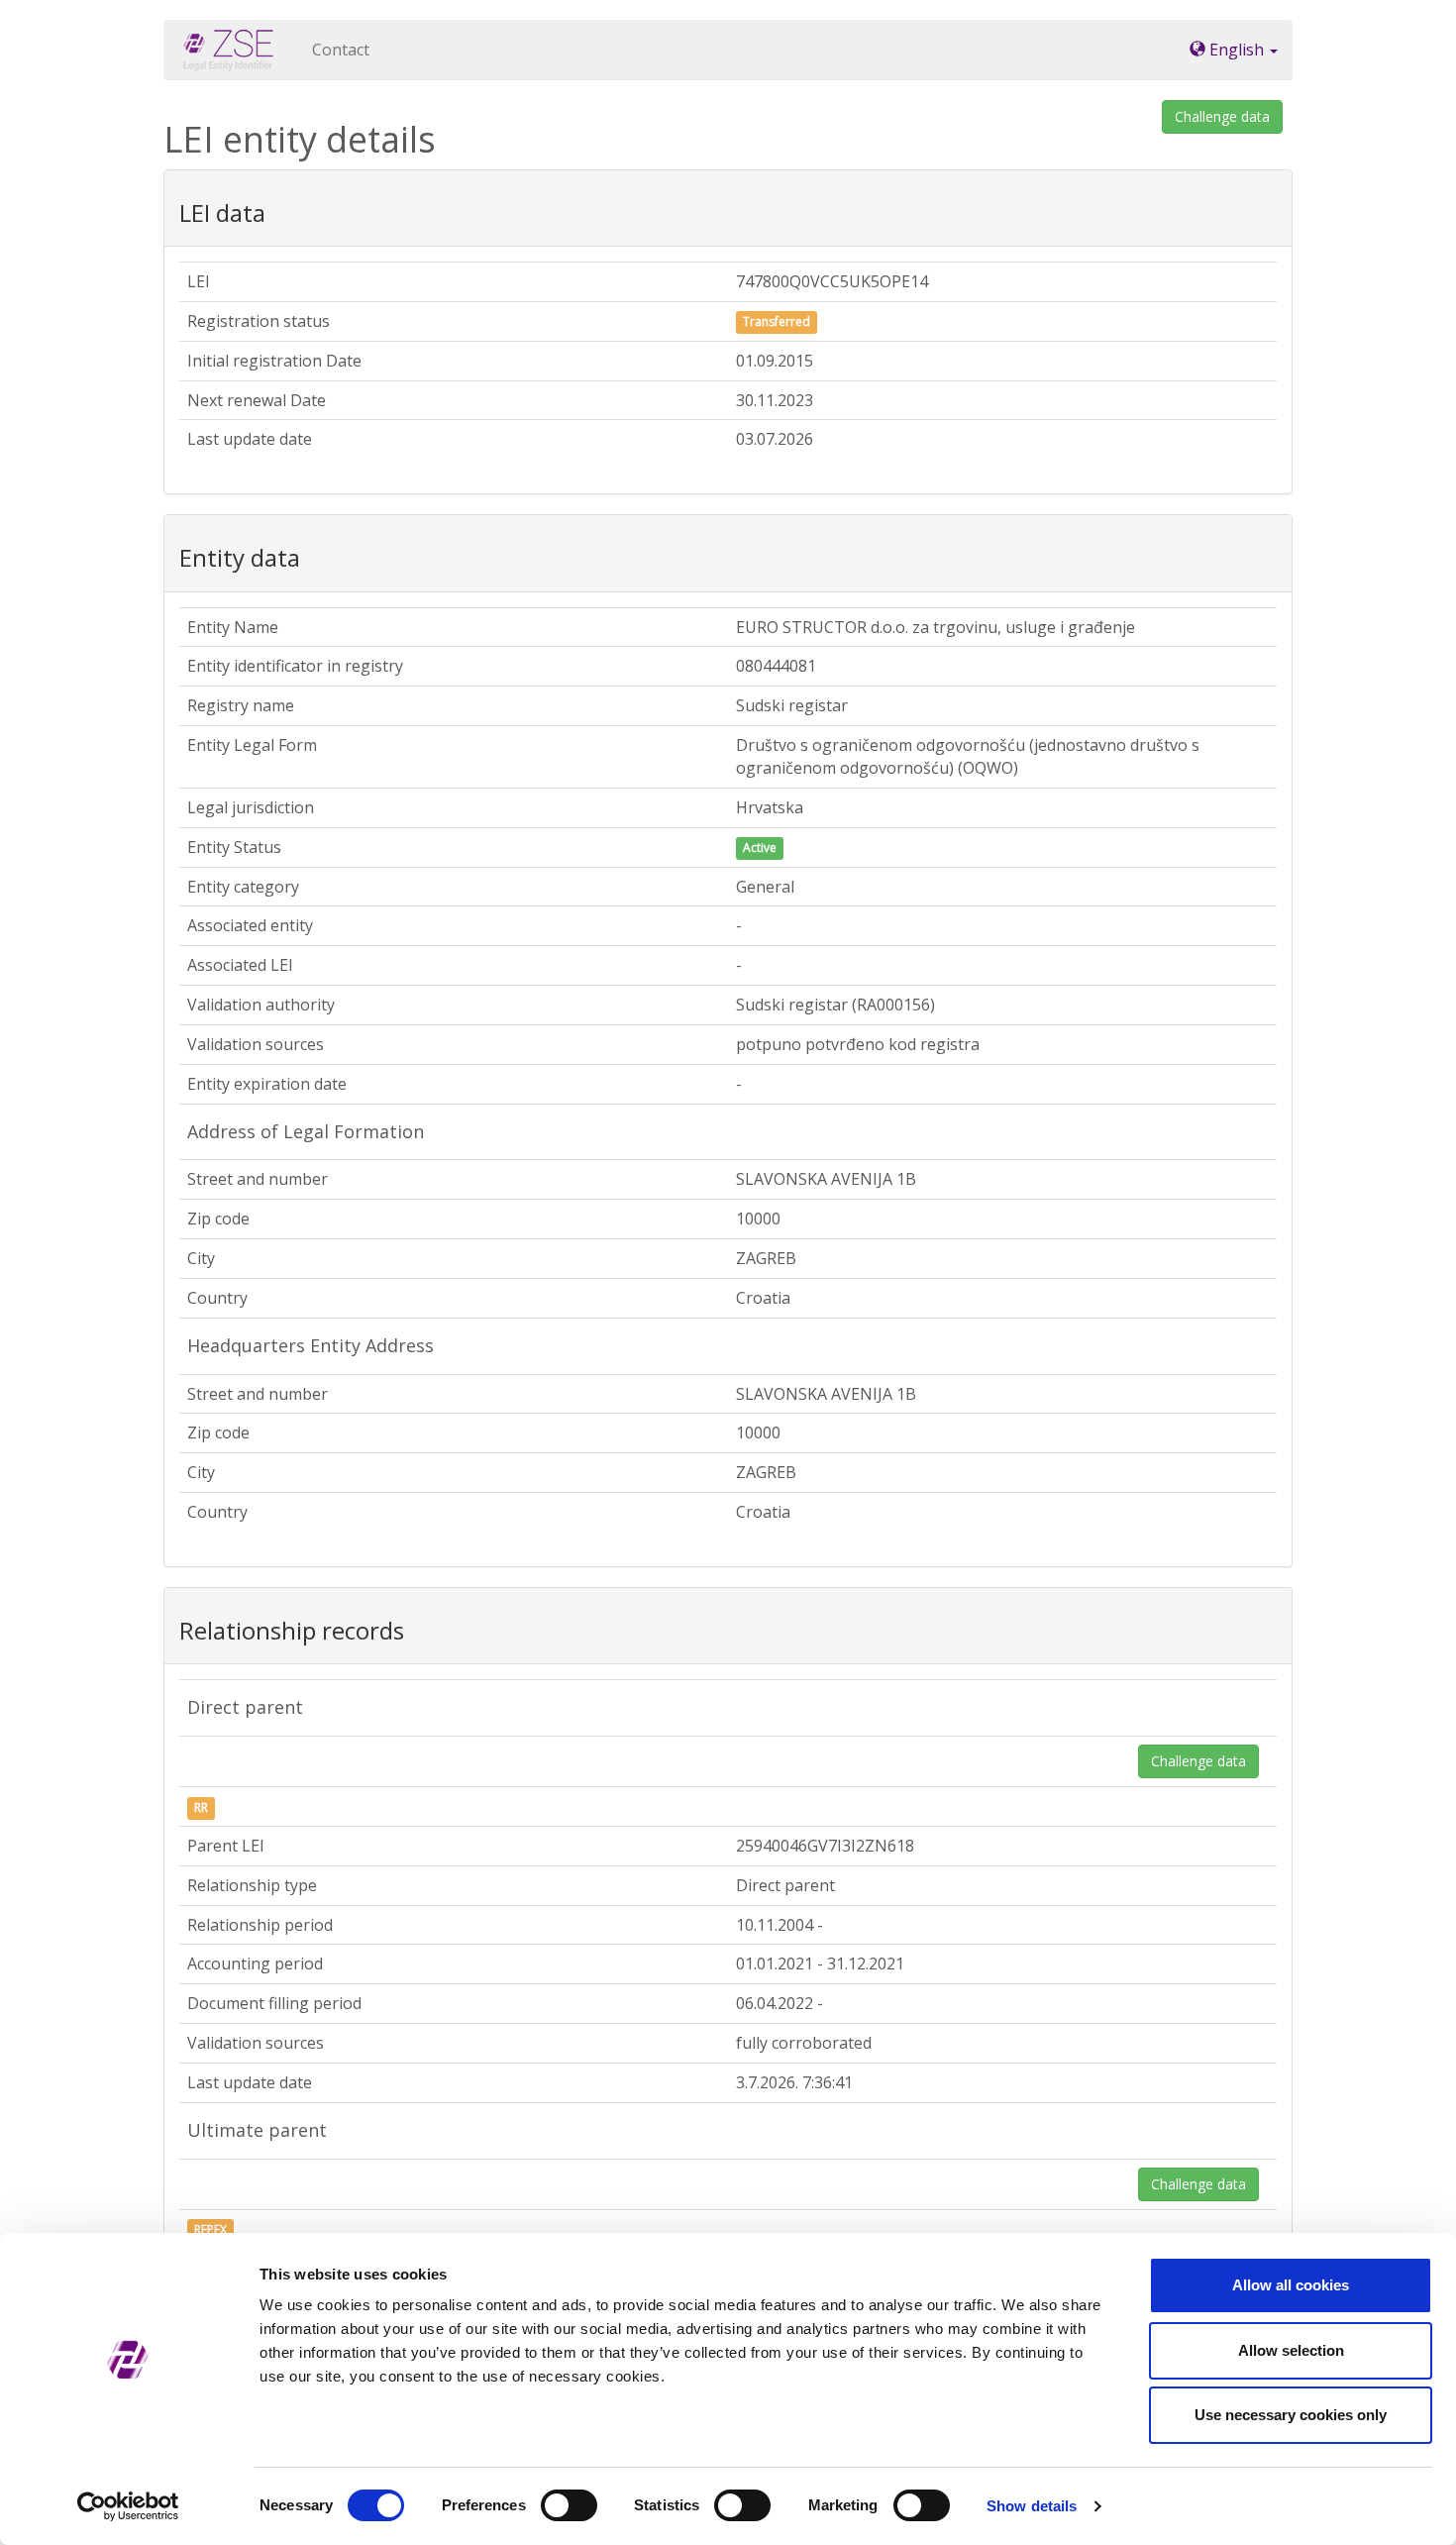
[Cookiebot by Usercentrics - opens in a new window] (128, 2506)
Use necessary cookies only (1291, 2415)
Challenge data (1222, 116)
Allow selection (1291, 2350)
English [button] (1237, 50)
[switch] (569, 2505)
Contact (341, 50)
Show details (1032, 2506)
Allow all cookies (1291, 2285)
